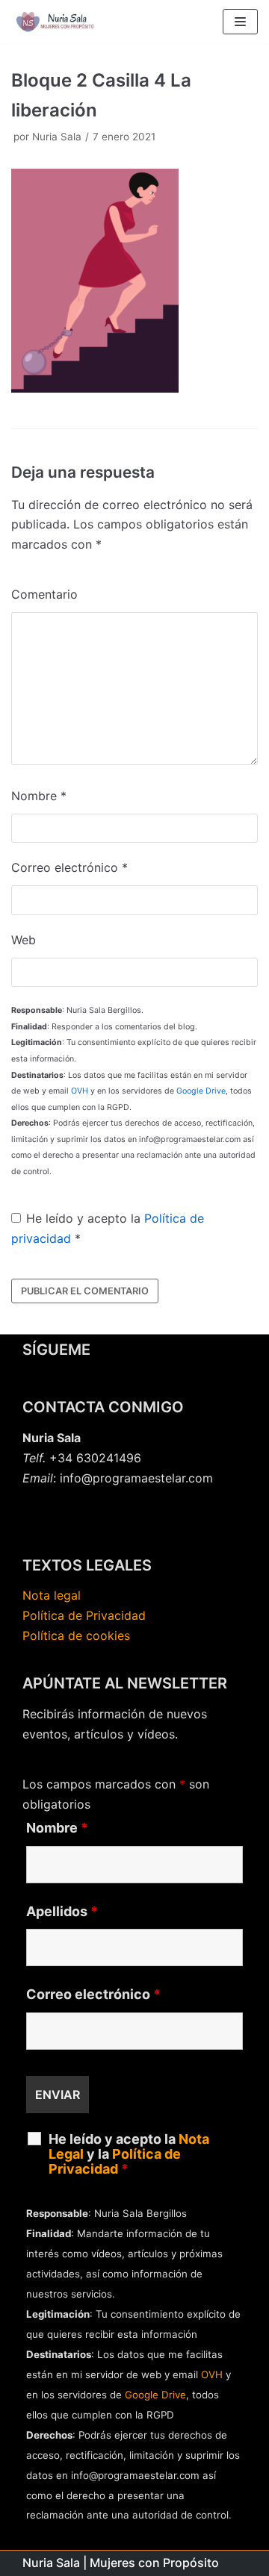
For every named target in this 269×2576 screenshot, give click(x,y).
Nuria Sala (57, 137)
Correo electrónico (69, 867)
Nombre (39, 796)
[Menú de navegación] (240, 22)
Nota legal (52, 1595)
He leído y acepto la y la (129, 2154)
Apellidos (62, 1912)
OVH (80, 1091)
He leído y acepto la (108, 1228)
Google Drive (201, 1091)
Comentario (44, 594)
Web (24, 940)
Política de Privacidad (84, 1615)
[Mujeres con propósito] (56, 22)
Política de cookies (76, 1635)
